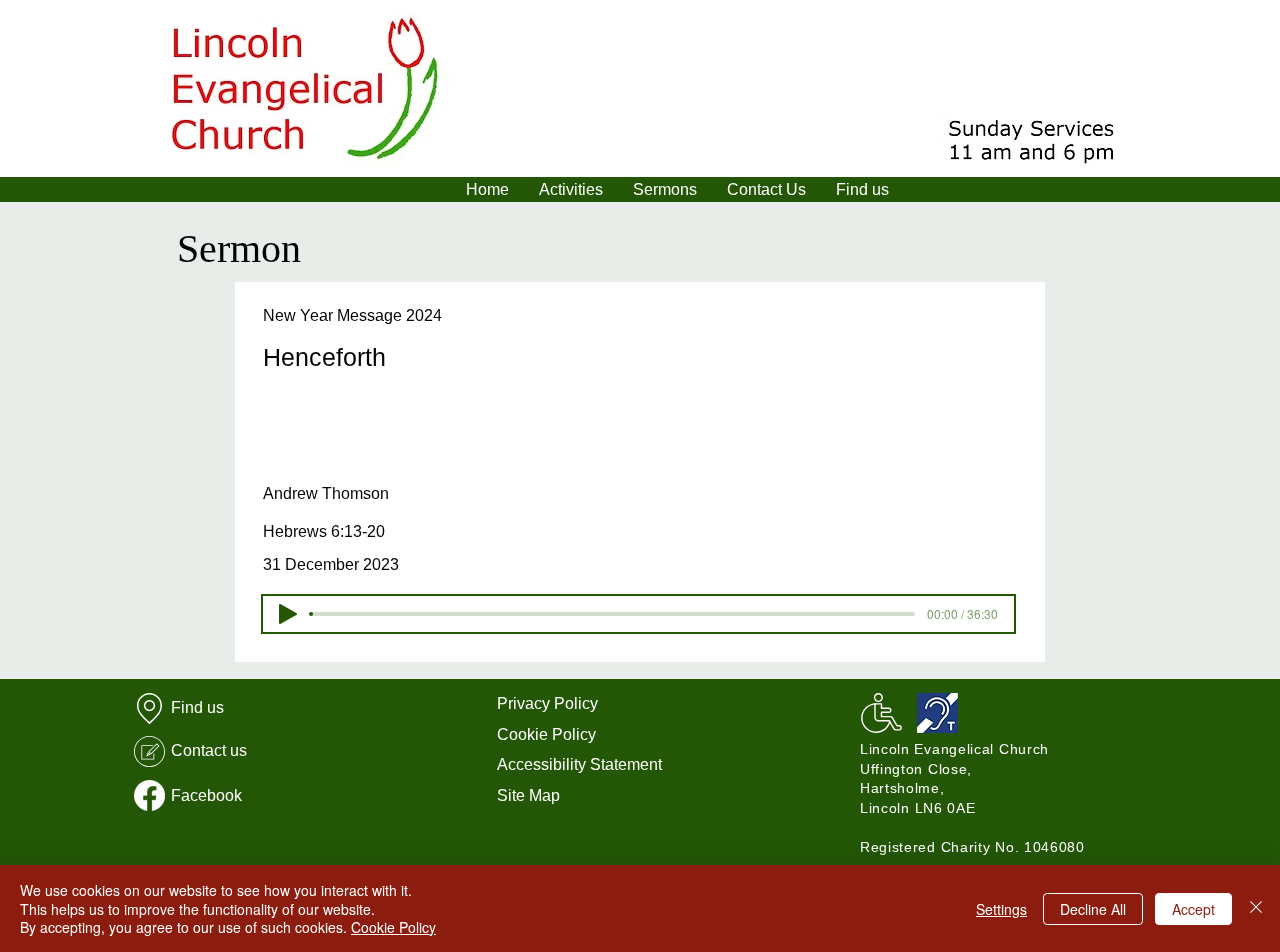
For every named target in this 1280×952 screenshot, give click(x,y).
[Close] (1256, 908)
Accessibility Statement (579, 764)
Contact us (209, 750)
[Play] (288, 614)
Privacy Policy (547, 703)
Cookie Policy (546, 734)
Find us (197, 707)
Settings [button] (1001, 909)
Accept (1193, 909)
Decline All (1093, 909)
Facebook (206, 795)
